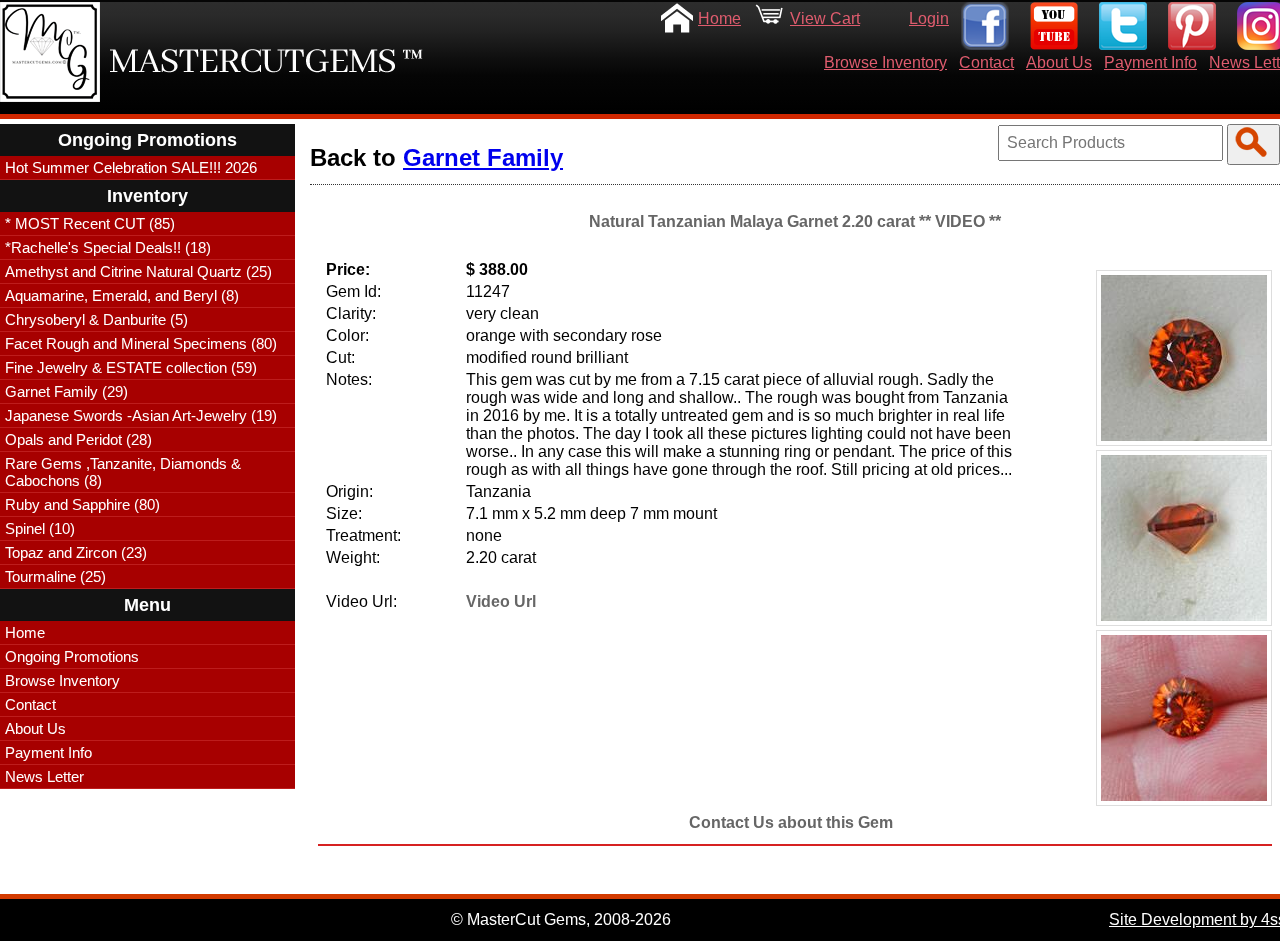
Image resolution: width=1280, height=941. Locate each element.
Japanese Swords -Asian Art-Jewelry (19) (141, 415)
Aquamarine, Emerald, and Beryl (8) (122, 295)
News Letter (44, 776)
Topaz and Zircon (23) (76, 552)
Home (719, 18)
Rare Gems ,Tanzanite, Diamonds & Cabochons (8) (123, 472)
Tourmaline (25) (55, 576)
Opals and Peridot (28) (78, 439)
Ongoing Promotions (72, 656)
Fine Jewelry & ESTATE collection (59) (131, 367)
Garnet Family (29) (66, 391)
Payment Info (1150, 62)
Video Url (501, 601)
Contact (986, 62)
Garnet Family (483, 157)
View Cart (825, 18)
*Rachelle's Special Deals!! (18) (108, 247)
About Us (1059, 62)
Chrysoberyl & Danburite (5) (96, 319)
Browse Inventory (885, 62)
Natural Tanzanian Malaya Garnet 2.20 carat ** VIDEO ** (795, 221)
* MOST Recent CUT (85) (90, 223)
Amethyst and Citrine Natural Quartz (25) (138, 271)
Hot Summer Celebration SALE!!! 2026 (131, 167)
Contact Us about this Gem (791, 822)
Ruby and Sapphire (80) (82, 504)
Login (929, 18)
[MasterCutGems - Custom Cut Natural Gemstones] (50, 52)
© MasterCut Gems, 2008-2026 (561, 919)
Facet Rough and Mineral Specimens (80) (141, 343)
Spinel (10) (40, 528)
